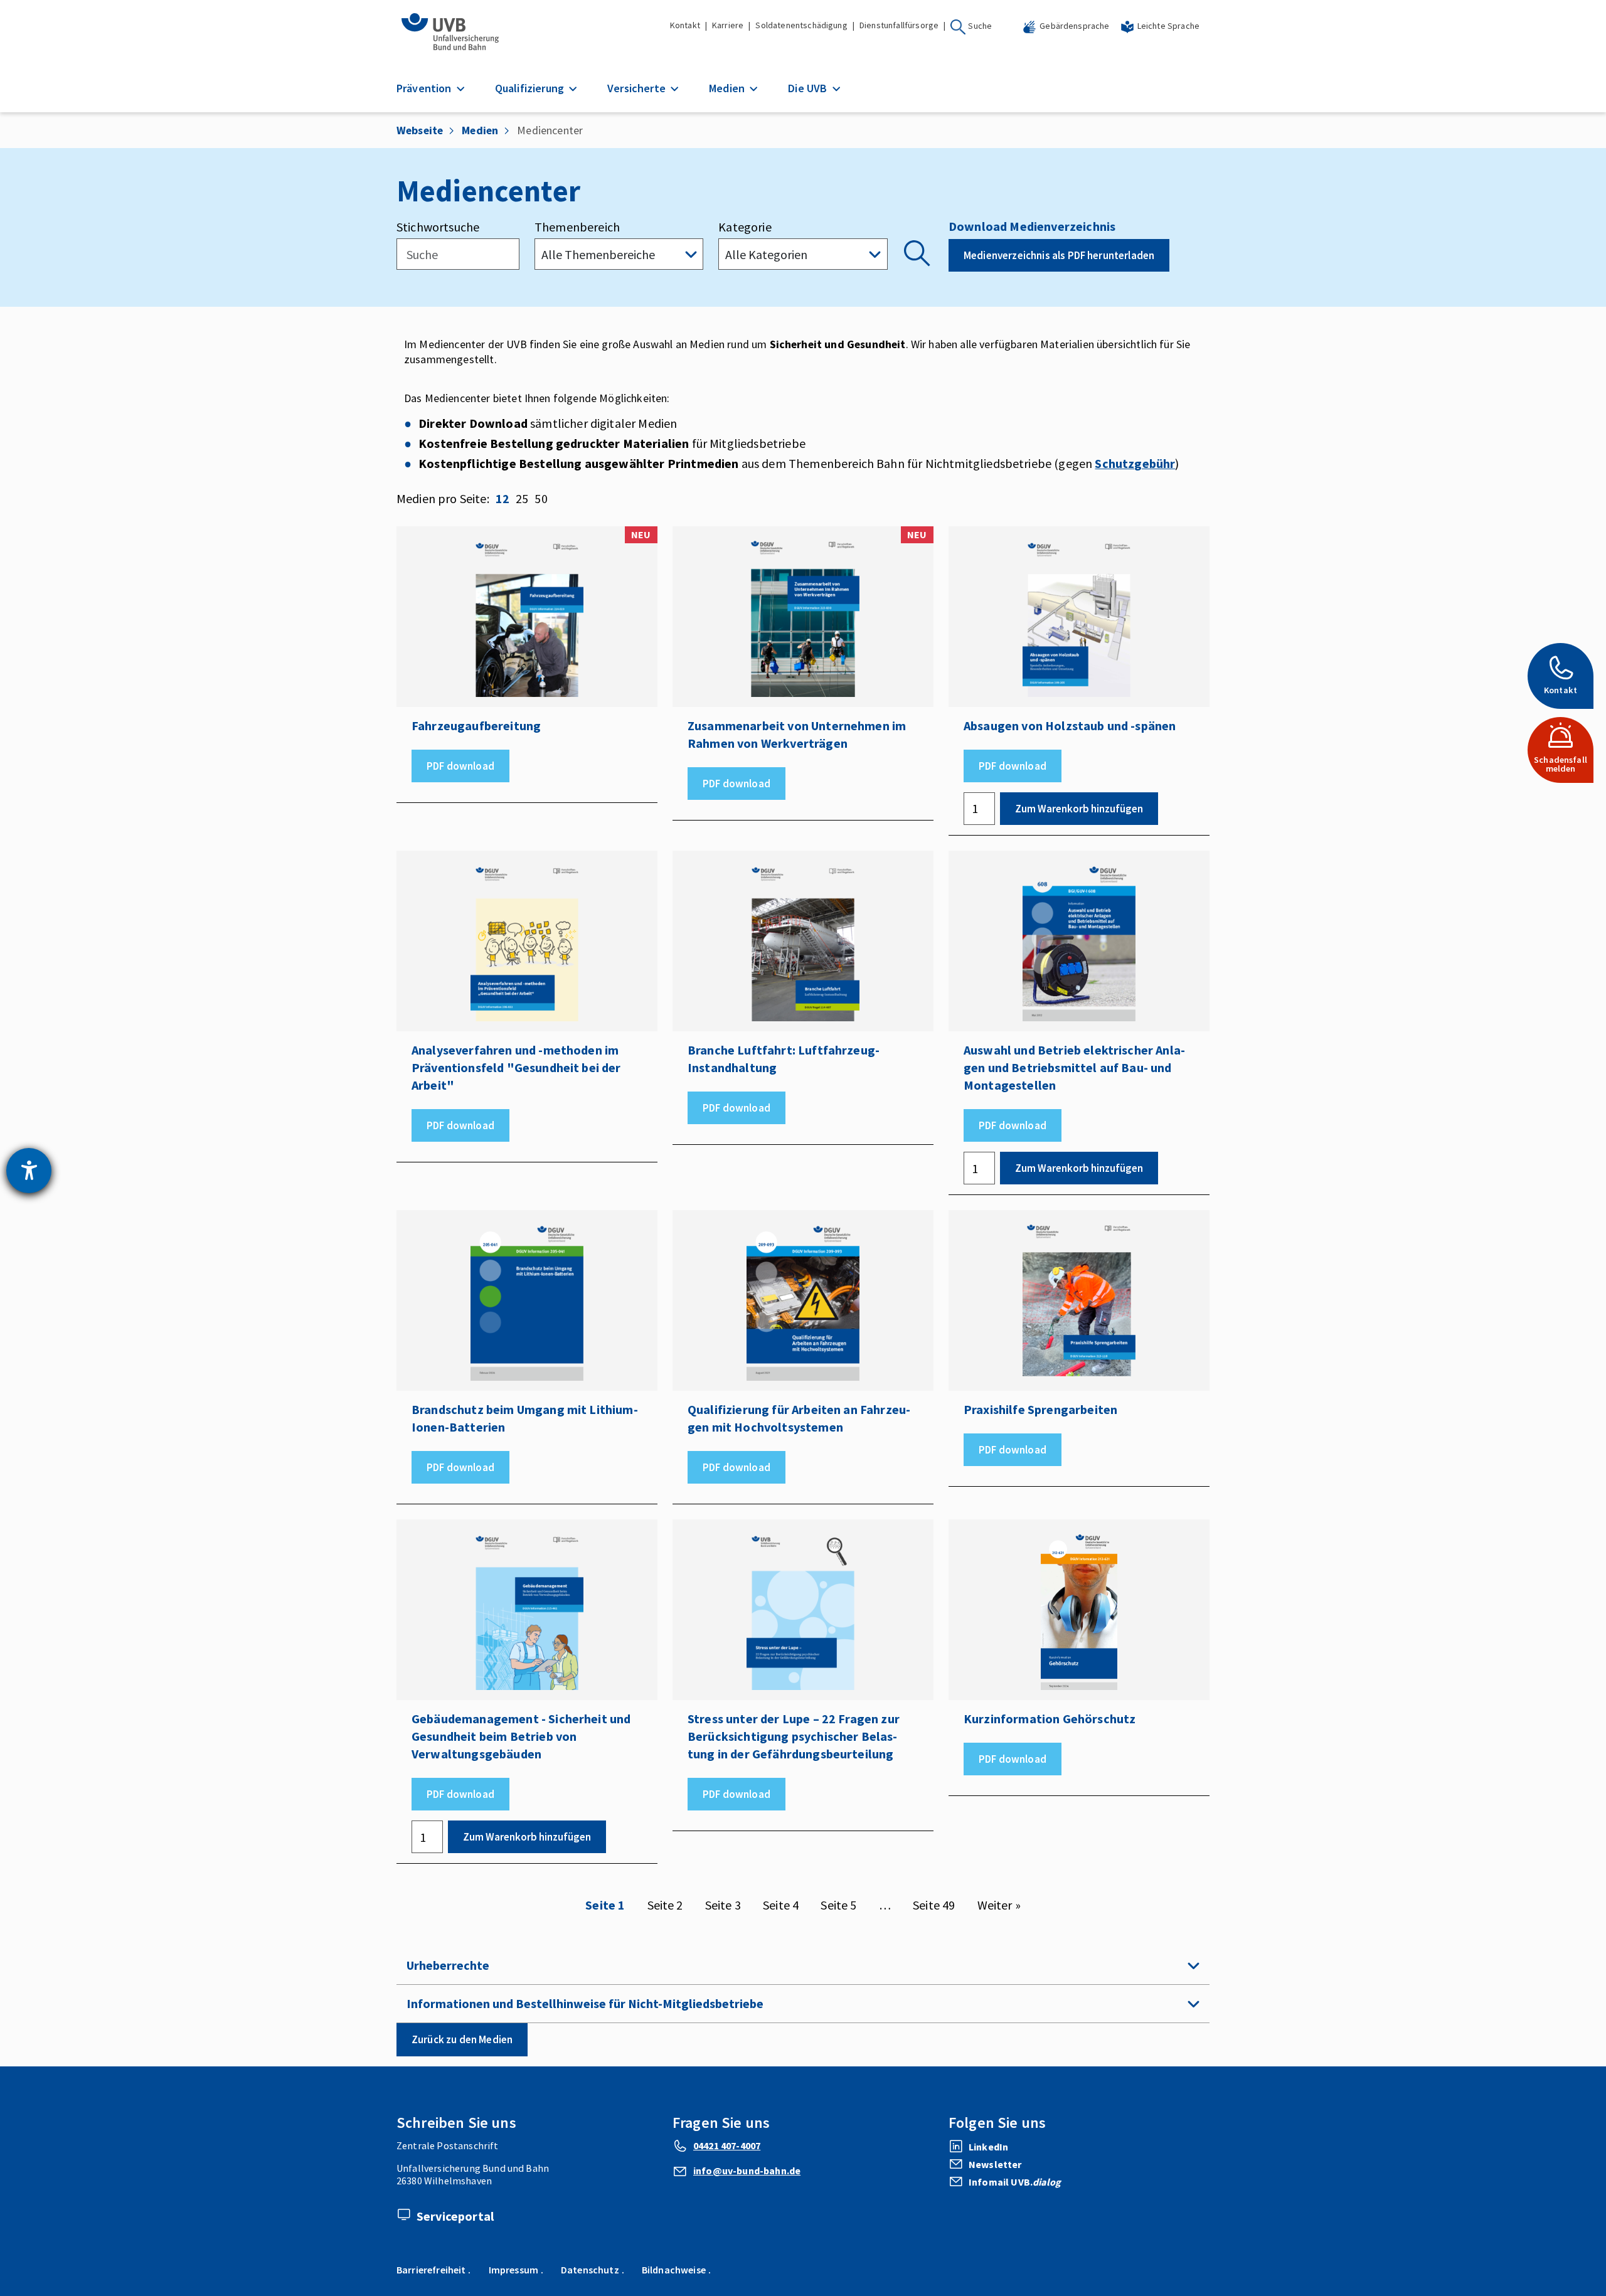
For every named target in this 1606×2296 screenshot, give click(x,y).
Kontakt (685, 25)
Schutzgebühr (1135, 463)
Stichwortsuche (438, 227)
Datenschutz (590, 2270)
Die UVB (809, 88)
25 (522, 498)
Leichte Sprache (1168, 26)
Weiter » (999, 1905)
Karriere (728, 25)
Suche (980, 26)
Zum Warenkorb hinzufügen (1079, 809)
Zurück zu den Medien (462, 2039)
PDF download (460, 766)
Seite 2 (665, 1905)
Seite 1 (605, 1905)
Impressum (513, 2270)
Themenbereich (577, 227)
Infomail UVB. (1015, 2182)
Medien (728, 88)
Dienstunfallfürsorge (899, 25)
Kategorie (745, 227)
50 (541, 498)
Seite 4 (781, 1905)
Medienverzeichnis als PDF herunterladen (1059, 255)
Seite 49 (934, 1905)
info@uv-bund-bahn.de (747, 2171)
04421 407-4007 (727, 2145)
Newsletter (995, 2164)
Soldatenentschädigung (801, 25)
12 (503, 498)
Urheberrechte (448, 1965)
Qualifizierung (531, 88)
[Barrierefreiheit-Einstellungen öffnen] (29, 1171)
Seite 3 (723, 1905)
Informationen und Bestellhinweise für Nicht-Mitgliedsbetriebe (585, 2003)
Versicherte (638, 88)
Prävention (425, 88)
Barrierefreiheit (431, 2270)
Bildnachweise (674, 2270)
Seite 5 (838, 1905)
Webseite (420, 130)
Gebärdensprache (1074, 26)
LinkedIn (988, 2147)
